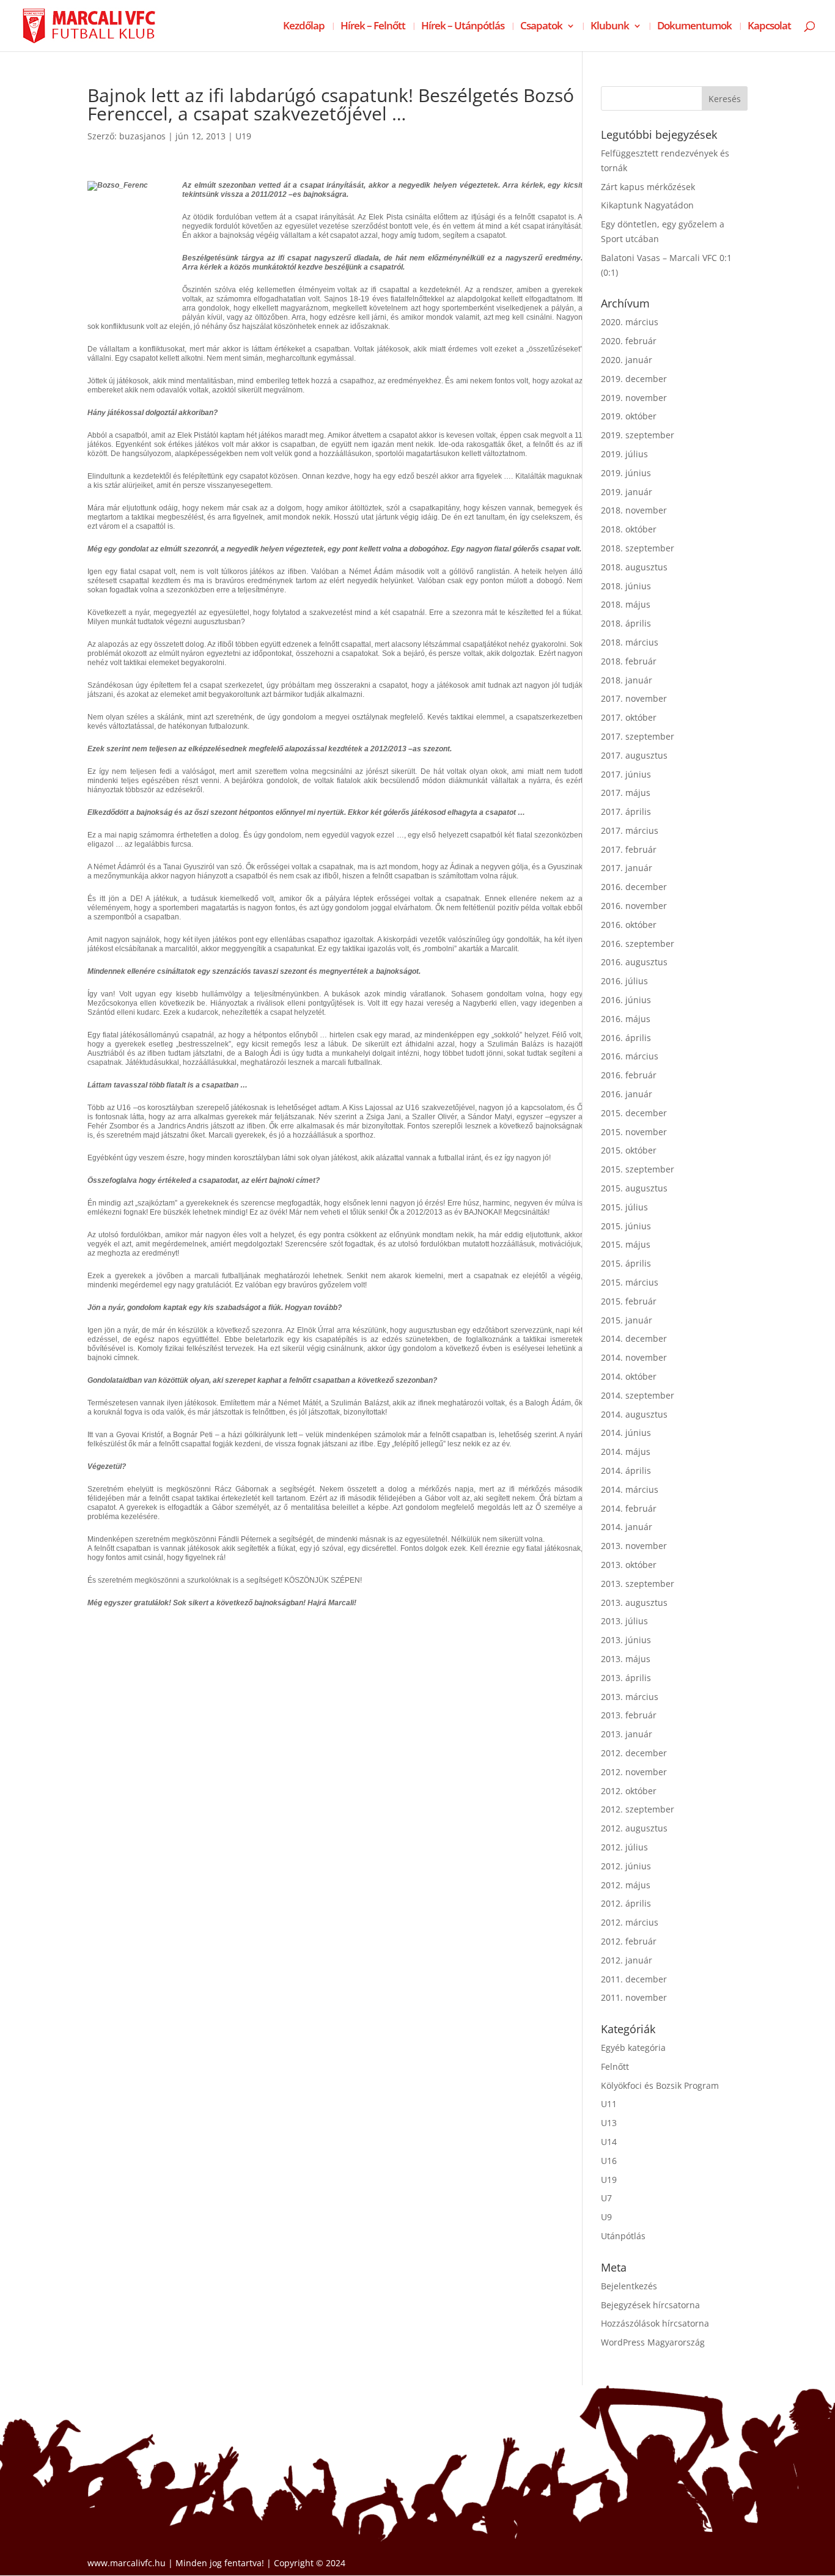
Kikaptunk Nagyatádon (647, 205)
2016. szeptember (638, 944)
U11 (609, 2104)
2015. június (626, 1226)
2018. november (634, 510)
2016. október (629, 925)
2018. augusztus (634, 567)
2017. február (629, 849)
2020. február (629, 341)
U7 (606, 2198)
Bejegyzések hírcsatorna (650, 2305)
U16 (609, 2161)
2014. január (627, 1527)
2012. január (627, 1960)
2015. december (634, 1113)
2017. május (626, 793)
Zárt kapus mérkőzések (648, 187)
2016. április (626, 1038)
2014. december (634, 1338)
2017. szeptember (638, 736)
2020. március (630, 322)
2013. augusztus (634, 1603)
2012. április (626, 1903)
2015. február (629, 1301)
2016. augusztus (634, 962)
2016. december (634, 887)
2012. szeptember (638, 1809)
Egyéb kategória (633, 2048)
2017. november (634, 698)
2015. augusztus (634, 1188)
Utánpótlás (623, 2236)
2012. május (626, 1885)
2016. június (626, 1000)
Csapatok (541, 27)
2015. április (626, 1263)
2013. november (634, 1546)
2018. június (626, 586)
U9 (606, 2217)
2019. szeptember (638, 435)
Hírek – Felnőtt (373, 27)
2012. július (624, 1847)
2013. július (624, 1621)
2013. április (626, 1678)
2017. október (629, 717)
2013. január (627, 1734)
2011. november (634, 1997)
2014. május (626, 1452)
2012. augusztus (634, 1828)
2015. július (624, 1207)
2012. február (629, 1941)
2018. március (630, 642)
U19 (243, 136)
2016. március (630, 1056)
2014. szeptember (638, 1395)
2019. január (627, 492)
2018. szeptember (638, 548)
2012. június (626, 1866)
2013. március (630, 1697)
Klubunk (610, 27)
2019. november (634, 398)
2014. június (626, 1433)
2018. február (629, 661)
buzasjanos (142, 136)
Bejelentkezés (629, 2286)
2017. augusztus (634, 755)
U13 (609, 2123)
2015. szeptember (638, 1169)
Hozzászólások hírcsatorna (655, 2323)
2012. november (634, 1772)
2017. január (627, 868)
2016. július (624, 981)
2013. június (626, 1640)
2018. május (626, 604)
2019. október (629, 416)
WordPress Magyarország (653, 2342)
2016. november (634, 906)
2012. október (629, 1791)
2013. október (629, 1565)
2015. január (627, 1320)
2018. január (627, 680)
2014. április (626, 1470)
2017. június (626, 774)
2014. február (629, 1508)
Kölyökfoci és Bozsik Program (660, 2085)
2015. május (626, 1244)
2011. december (634, 1979)
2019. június (626, 473)
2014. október (629, 1376)
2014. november (634, 1357)
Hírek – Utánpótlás (463, 27)
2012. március (630, 1922)
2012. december (634, 1753)
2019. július (624, 454)
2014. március (630, 1489)
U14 (609, 2142)
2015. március (630, 1282)
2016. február (629, 1075)
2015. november (634, 1132)
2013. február (629, 1715)
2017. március (630, 830)
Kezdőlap (304, 27)
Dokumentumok (694, 27)
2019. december (634, 379)
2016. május (626, 1019)
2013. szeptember (638, 1584)
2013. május (626, 1659)
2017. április (626, 811)
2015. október (629, 1150)
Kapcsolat (769, 27)
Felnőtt (615, 2066)
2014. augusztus (634, 1414)
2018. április (626, 623)
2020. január (627, 360)
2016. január (627, 1094)
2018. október (629, 529)
